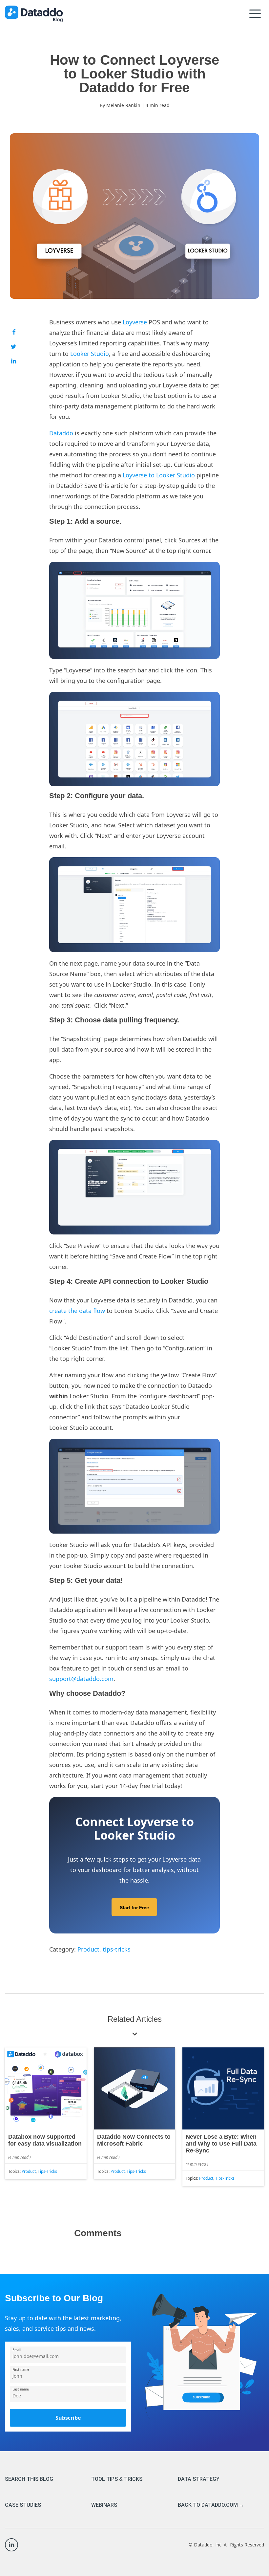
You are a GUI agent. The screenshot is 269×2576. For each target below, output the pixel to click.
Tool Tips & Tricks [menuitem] (117, 2479)
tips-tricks (117, 1949)
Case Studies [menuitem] (23, 2505)
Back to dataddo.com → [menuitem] (211, 2505)
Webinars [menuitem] (104, 2505)
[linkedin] (14, 361)
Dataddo (61, 433)
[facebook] (14, 332)
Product (88, 1949)
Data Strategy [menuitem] (199, 2479)
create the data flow (77, 1311)
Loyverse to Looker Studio (159, 475)
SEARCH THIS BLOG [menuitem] (29, 2479)
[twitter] (14, 346)
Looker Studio (90, 354)
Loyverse (135, 322)
